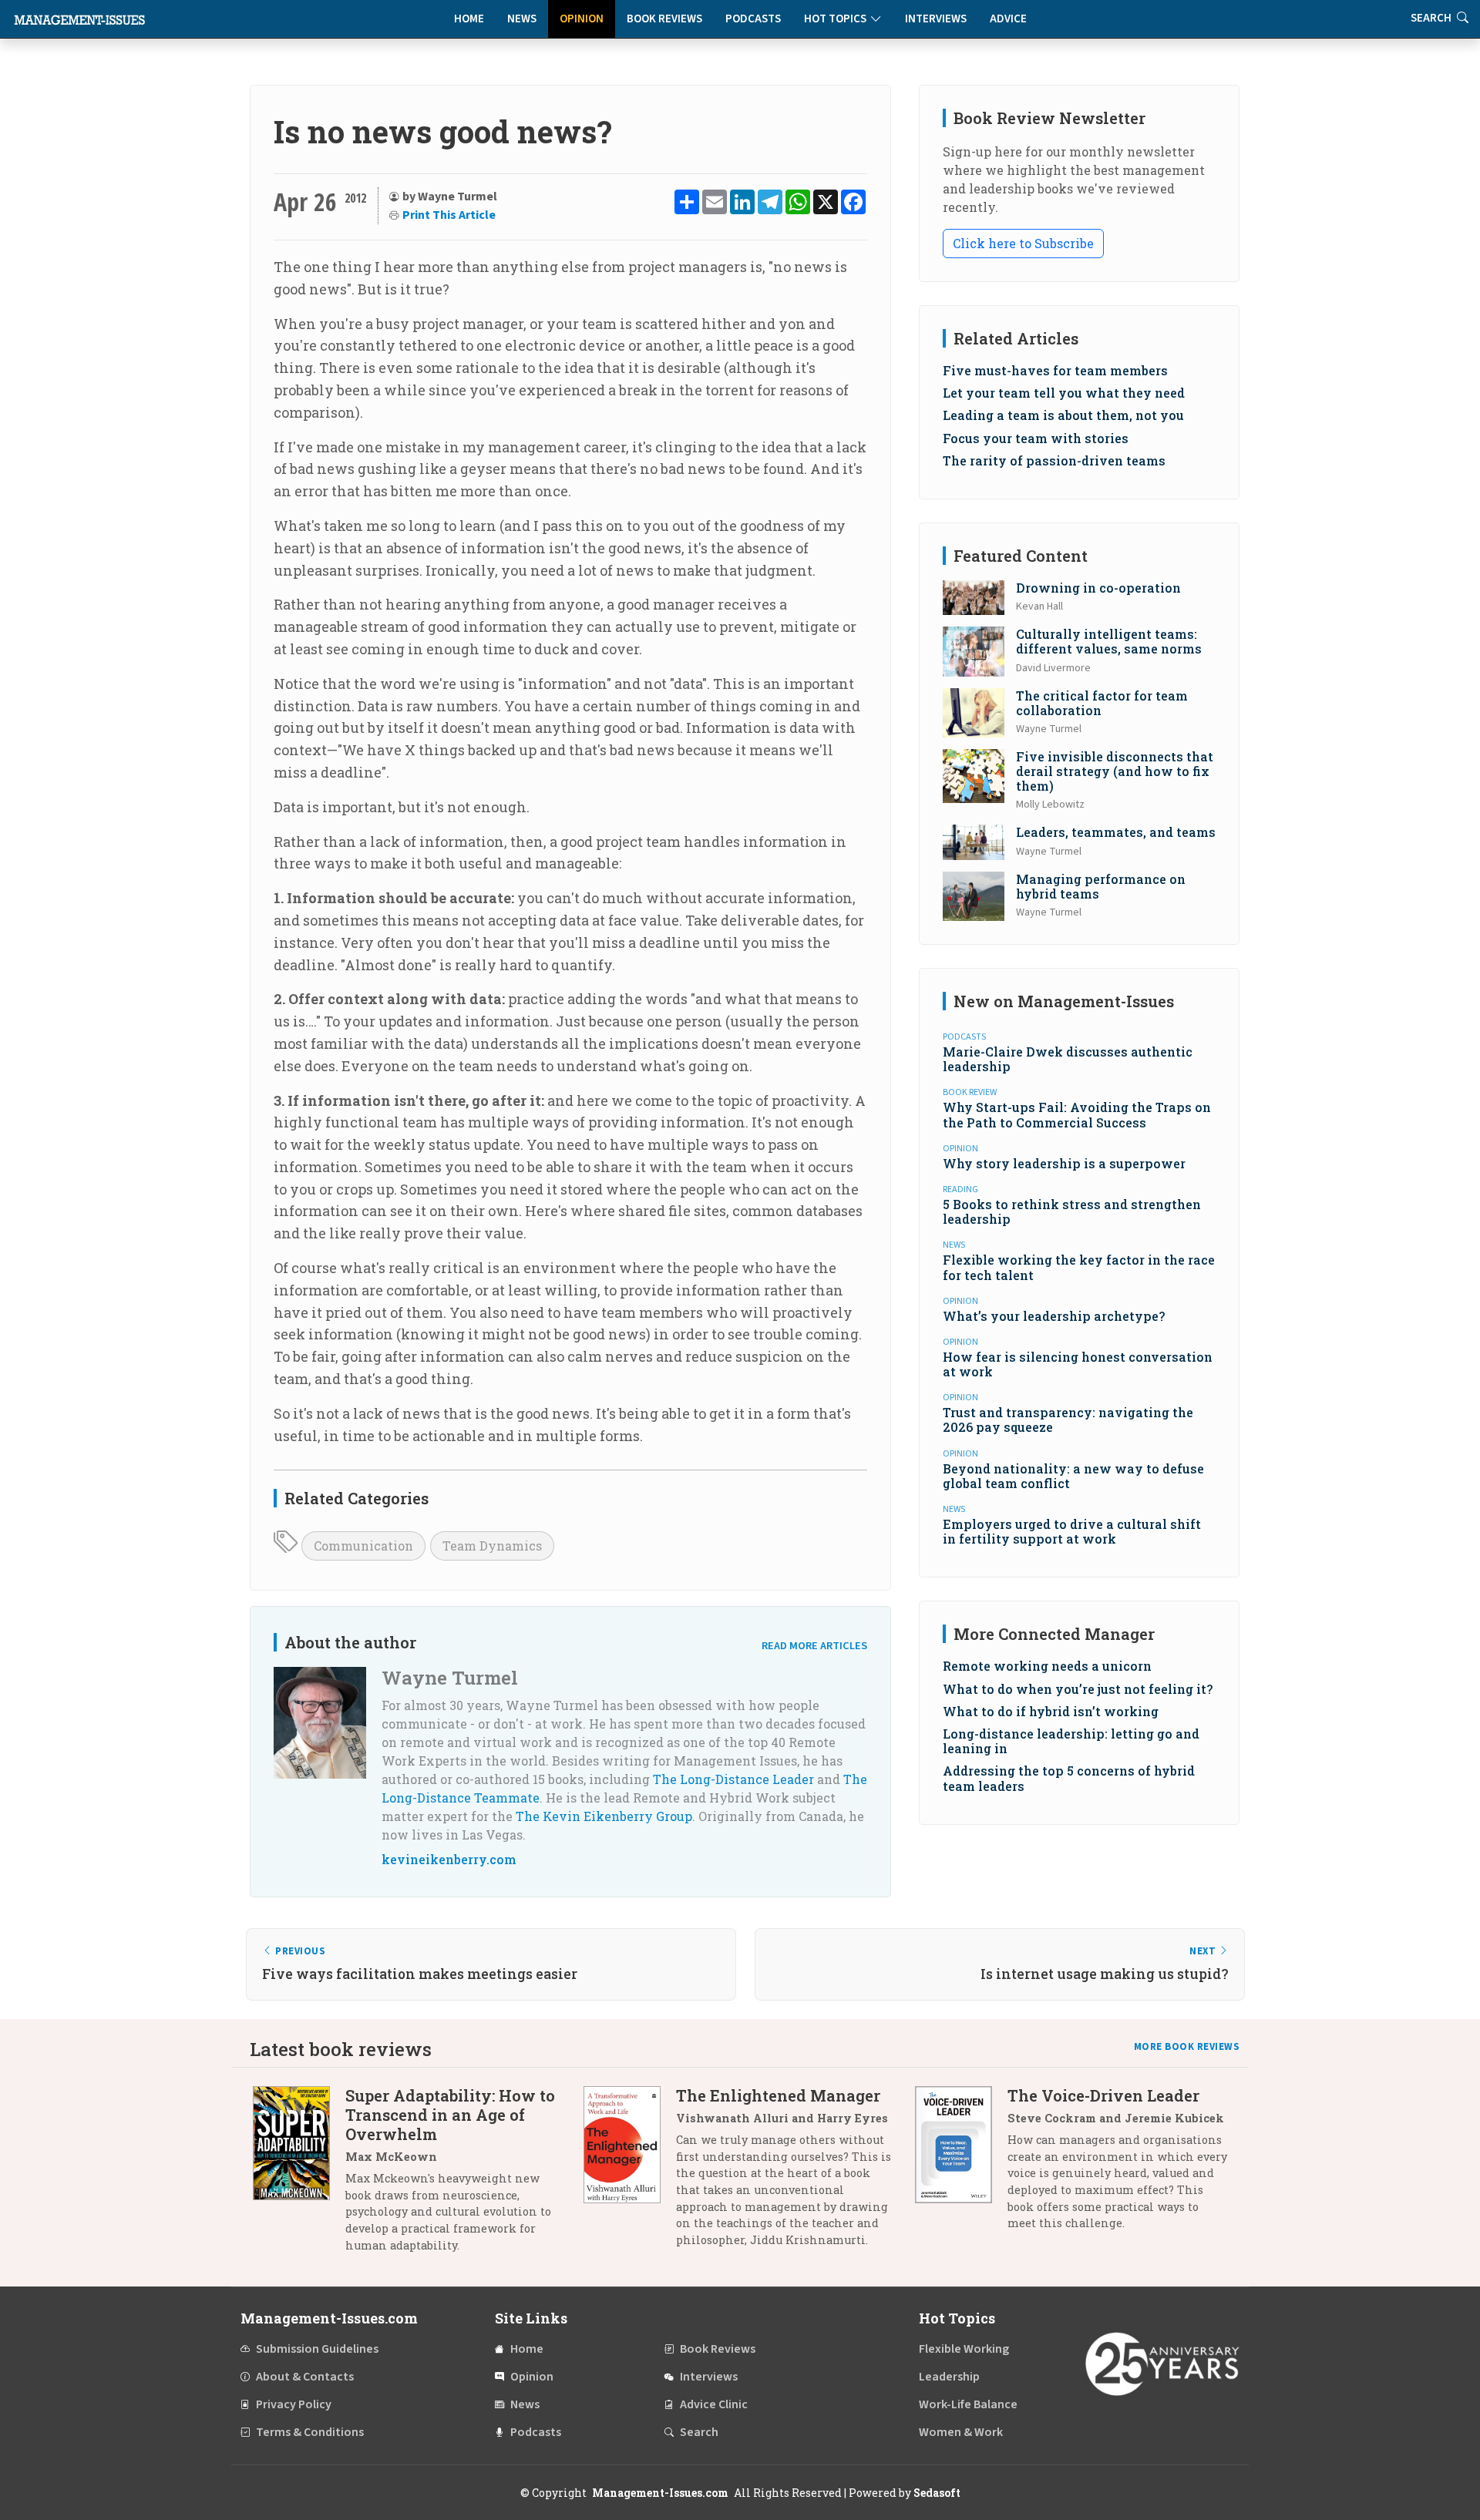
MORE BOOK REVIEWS (1187, 2047)
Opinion (582, 19)
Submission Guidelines (317, 2349)
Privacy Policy (294, 2404)
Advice (1008, 19)
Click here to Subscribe (1023, 243)
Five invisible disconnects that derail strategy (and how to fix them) (1115, 771)
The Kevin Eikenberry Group (604, 1816)
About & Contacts (305, 2377)
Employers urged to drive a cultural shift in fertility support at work (1072, 1531)
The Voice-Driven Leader (1103, 2095)
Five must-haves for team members (1055, 370)
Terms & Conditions (310, 2432)
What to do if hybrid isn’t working (1051, 1711)
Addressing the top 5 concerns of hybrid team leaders (1069, 1778)
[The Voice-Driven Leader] (961, 2165)
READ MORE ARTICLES (814, 1646)
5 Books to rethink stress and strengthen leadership (1072, 1211)
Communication (363, 1546)
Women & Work (961, 2432)
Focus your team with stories (1036, 438)
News (522, 19)
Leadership (949, 2377)
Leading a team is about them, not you (1063, 415)
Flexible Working (964, 2349)
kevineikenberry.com (449, 1859)
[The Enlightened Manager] (630, 2173)
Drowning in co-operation (1098, 588)
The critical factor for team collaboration (1102, 703)
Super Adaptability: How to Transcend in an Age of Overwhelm (450, 2115)
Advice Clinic (714, 2404)
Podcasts (753, 19)
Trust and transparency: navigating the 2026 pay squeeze (1068, 1420)
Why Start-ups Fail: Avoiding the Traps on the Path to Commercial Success (1077, 1114)
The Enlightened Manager (778, 2095)
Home (469, 19)
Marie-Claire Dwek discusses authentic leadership (1068, 1059)
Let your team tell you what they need (1064, 393)
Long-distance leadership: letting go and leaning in (1071, 1741)
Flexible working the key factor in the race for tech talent (1079, 1267)
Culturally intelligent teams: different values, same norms (1109, 641)
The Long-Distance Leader (733, 1779)
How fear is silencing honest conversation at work (1078, 1364)
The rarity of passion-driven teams (1054, 460)
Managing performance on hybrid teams (1101, 886)
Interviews (936, 19)
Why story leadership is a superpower (1064, 1163)
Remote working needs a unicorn (1047, 1666)
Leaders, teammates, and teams (1116, 832)
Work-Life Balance (968, 2404)
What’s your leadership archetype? (1054, 1316)
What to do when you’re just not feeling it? (1078, 1689)
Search (699, 2432)
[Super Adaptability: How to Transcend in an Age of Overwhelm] (299, 2176)
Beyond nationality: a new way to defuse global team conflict (1073, 1476)
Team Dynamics (492, 1546)
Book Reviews (664, 19)
